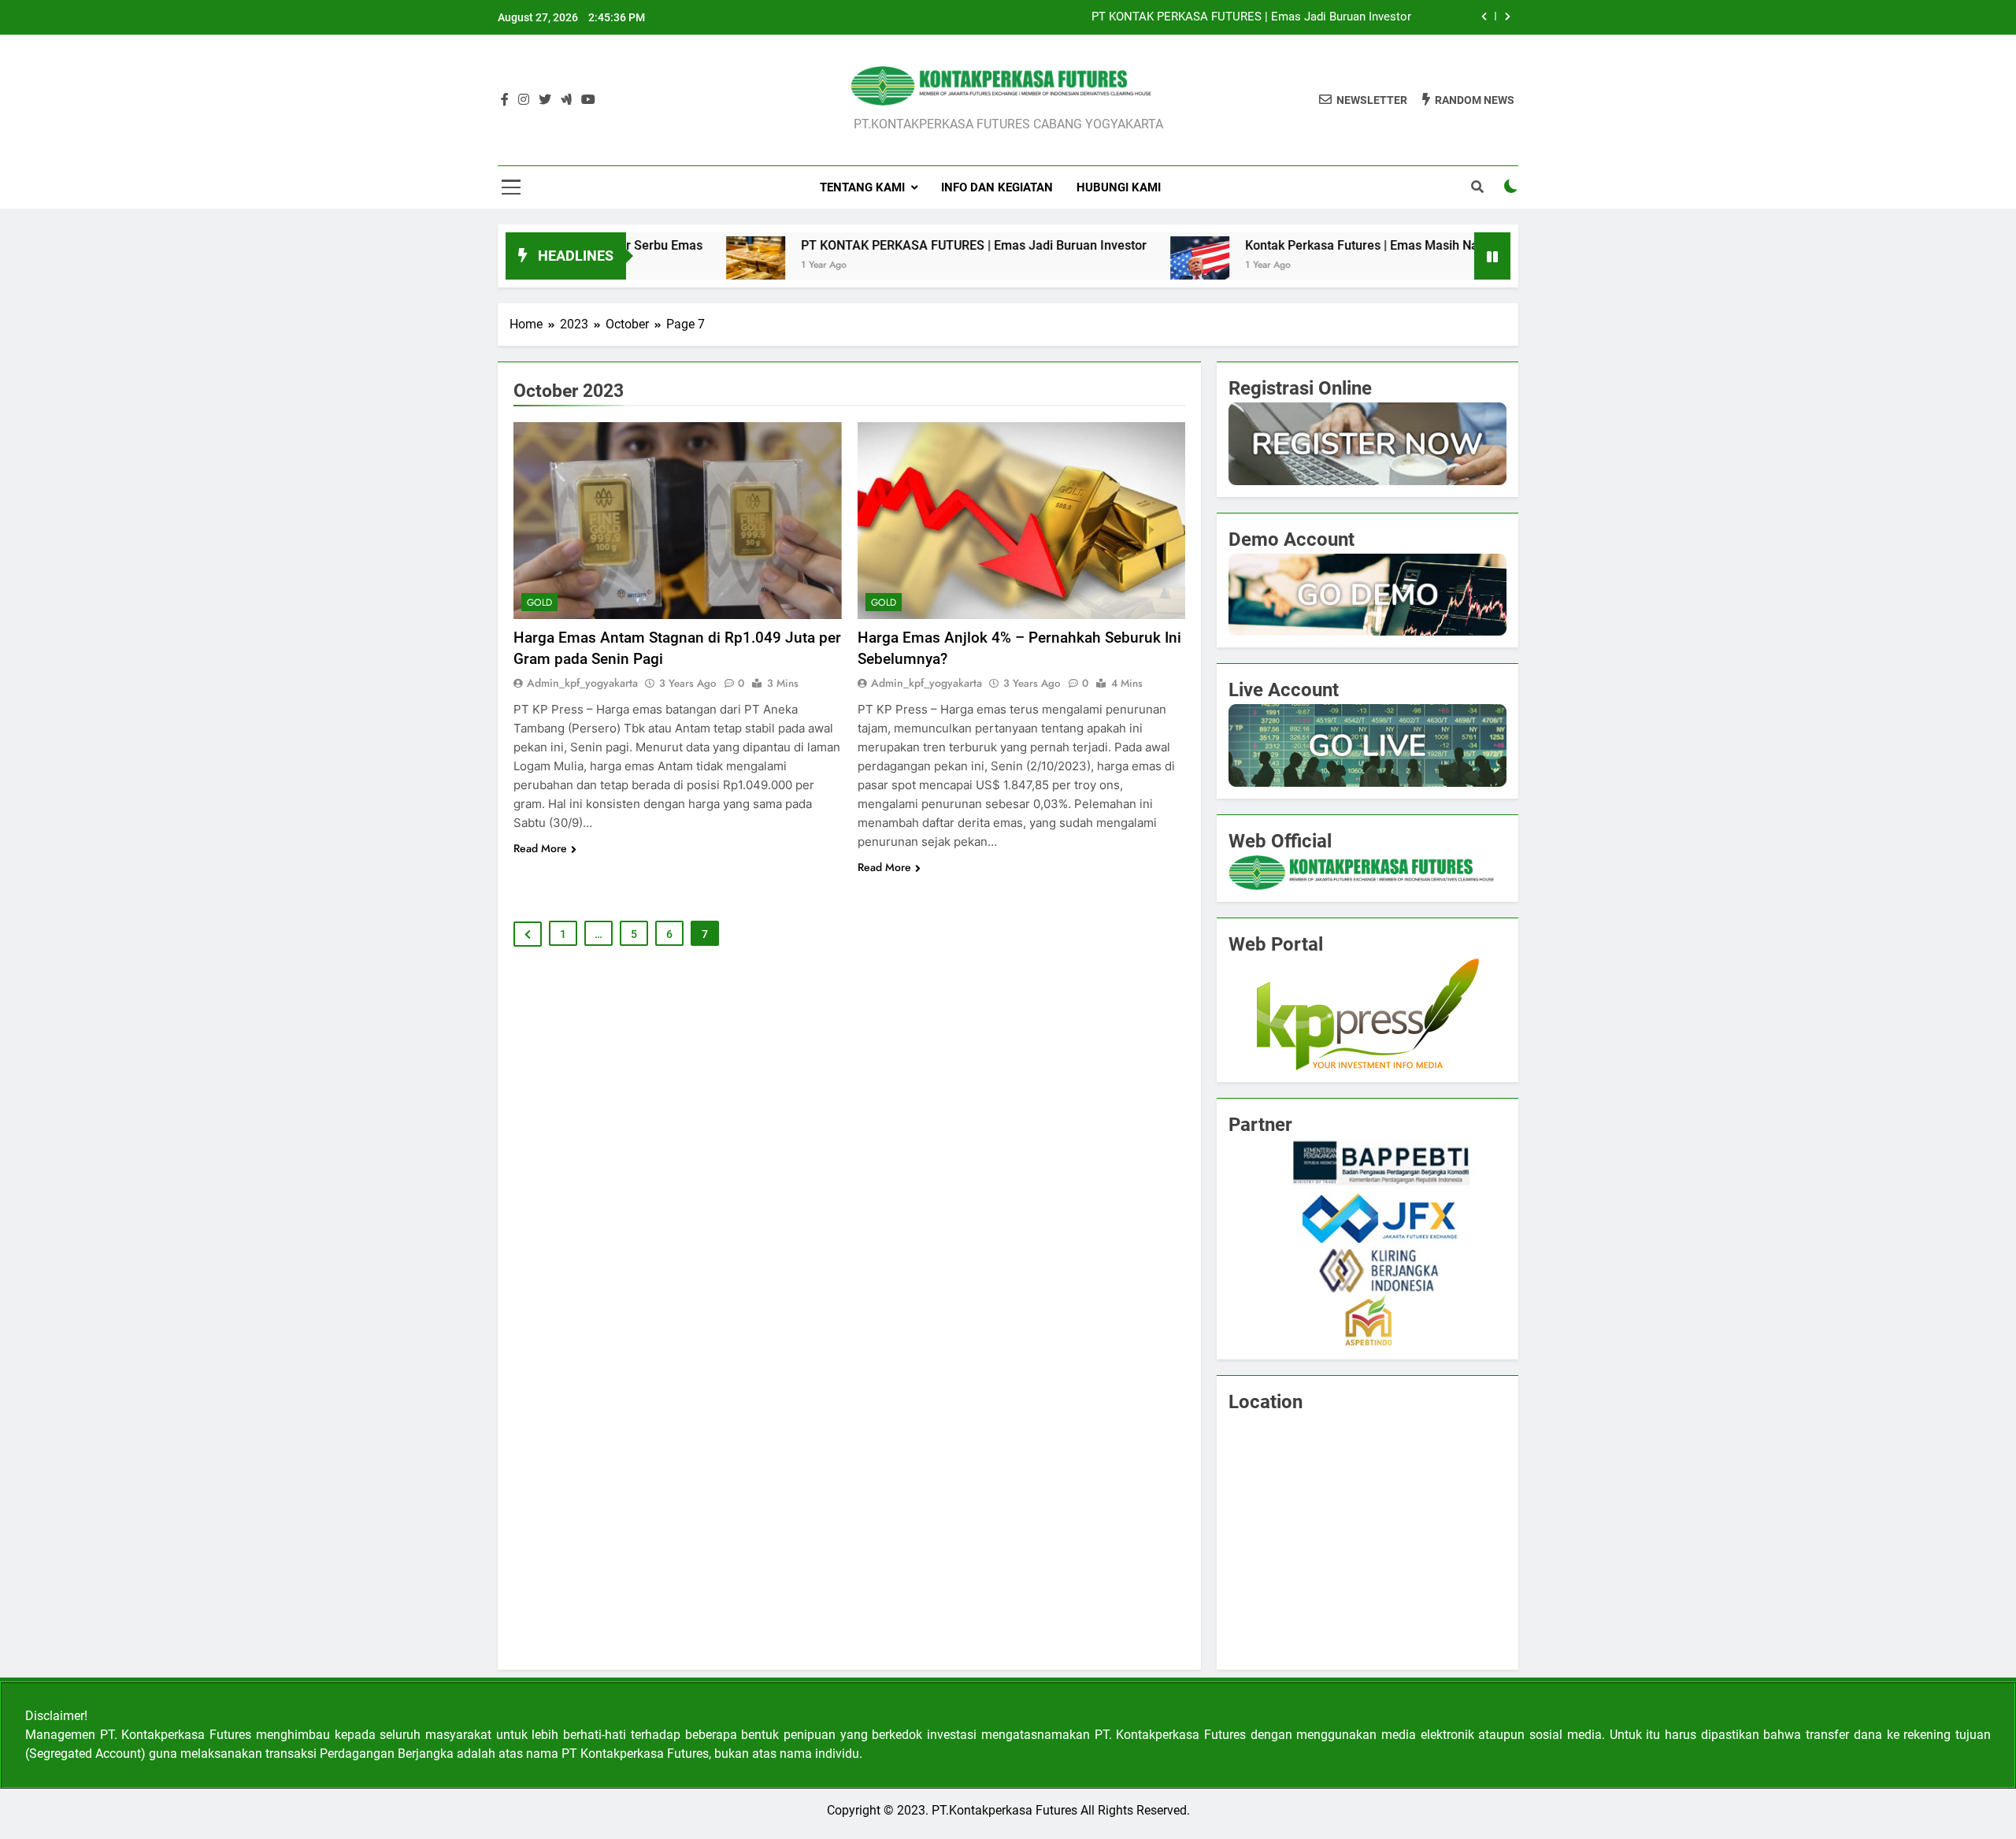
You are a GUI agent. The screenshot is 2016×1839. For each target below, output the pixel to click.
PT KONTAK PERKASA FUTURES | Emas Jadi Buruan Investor (1251, 17)
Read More (540, 848)
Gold (539, 602)
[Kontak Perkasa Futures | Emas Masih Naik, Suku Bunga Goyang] (1112, 266)
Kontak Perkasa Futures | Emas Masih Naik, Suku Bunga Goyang (1338, 245)
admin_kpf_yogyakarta (582, 683)
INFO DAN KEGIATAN (997, 187)
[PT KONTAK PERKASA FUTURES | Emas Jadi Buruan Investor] (667, 266)
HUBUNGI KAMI (1119, 187)
